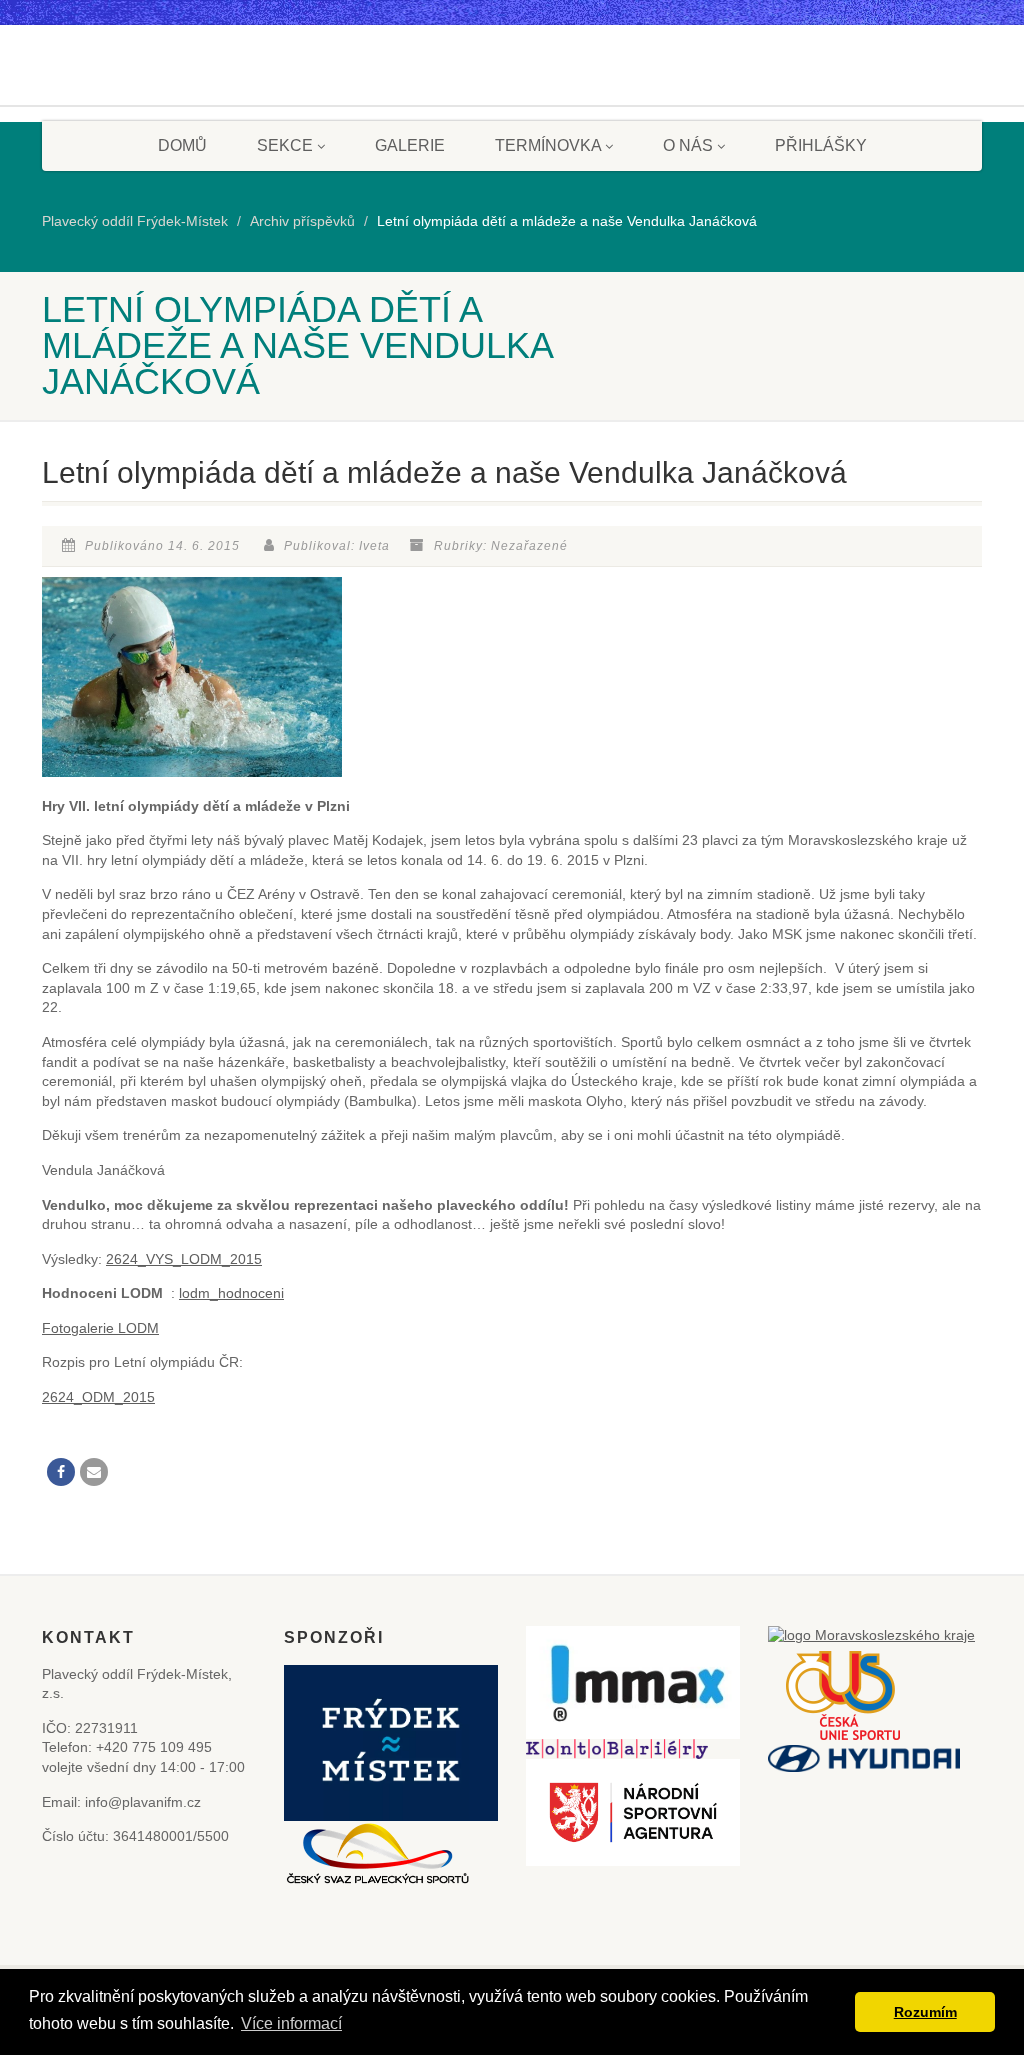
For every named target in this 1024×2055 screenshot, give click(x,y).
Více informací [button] (291, 2023)
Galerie (410, 145)
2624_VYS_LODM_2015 (184, 1259)
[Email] (94, 1472)
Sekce (285, 145)
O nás (688, 145)
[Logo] (117, 110)
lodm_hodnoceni (231, 1293)
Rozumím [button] (925, 2012)
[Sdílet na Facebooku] (61, 1472)
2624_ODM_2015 (98, 1397)
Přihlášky (821, 145)
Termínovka (548, 145)
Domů (182, 145)
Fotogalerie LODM (100, 1328)
